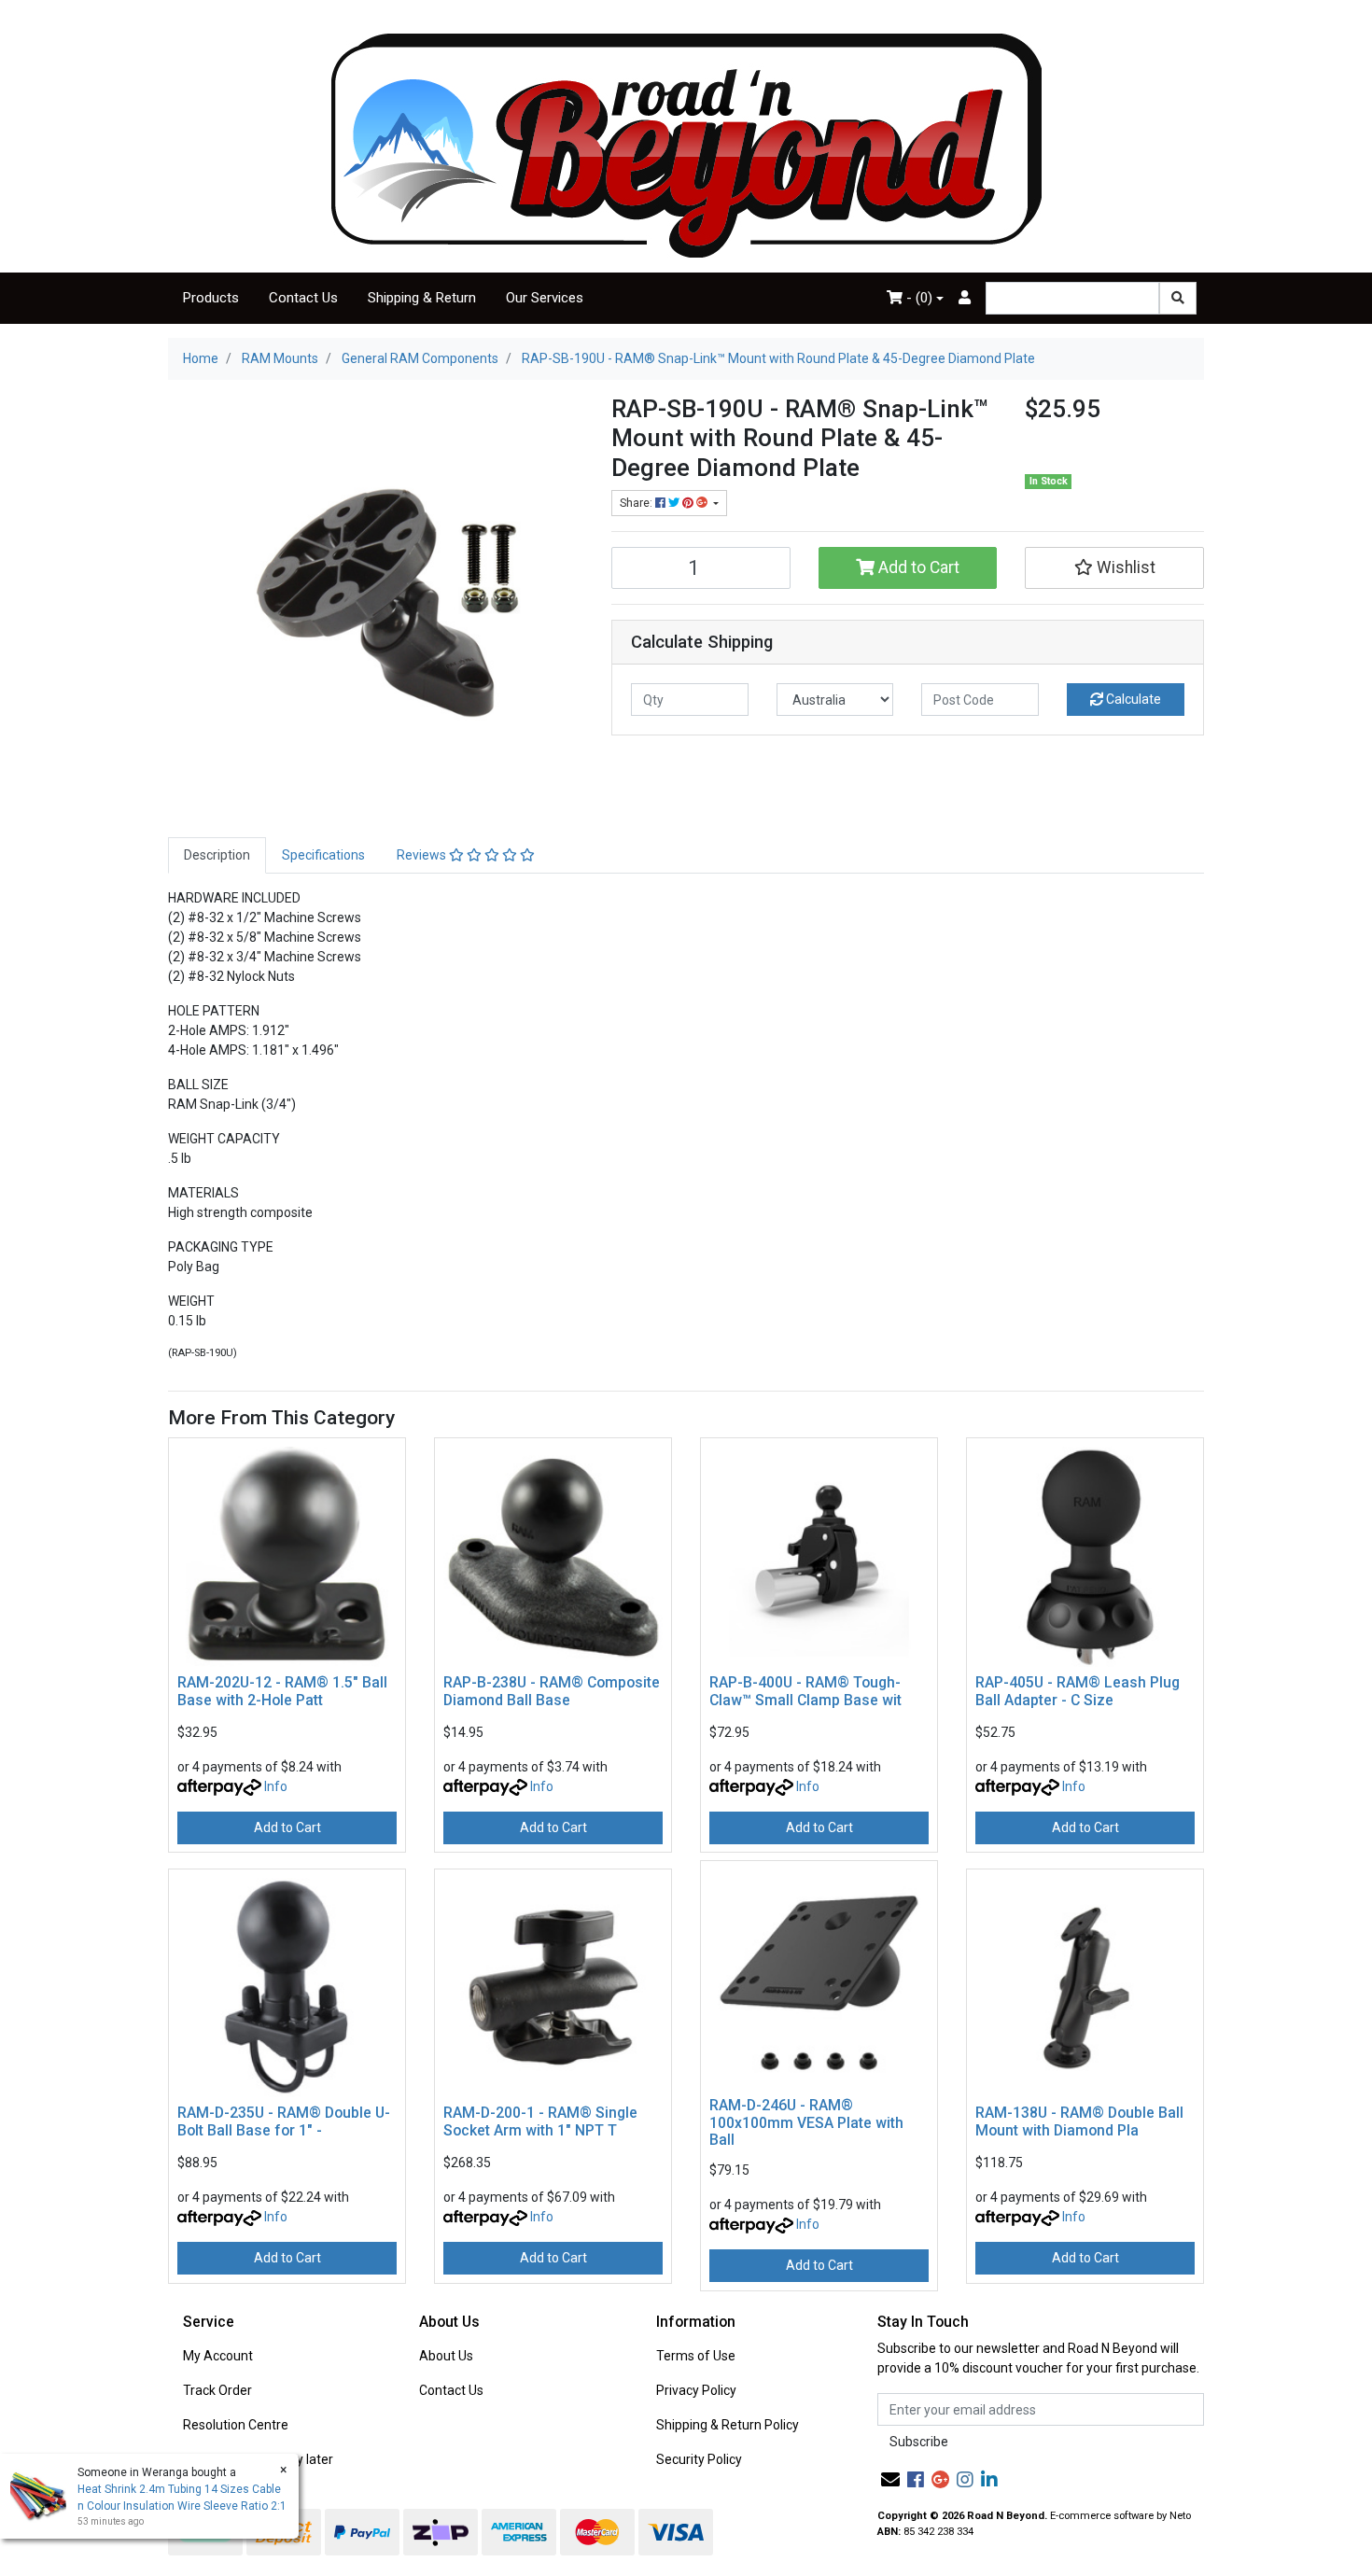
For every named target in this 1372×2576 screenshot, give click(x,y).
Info (276, 1786)
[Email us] (890, 2480)
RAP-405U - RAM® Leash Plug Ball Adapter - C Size (1078, 1691)
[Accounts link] (965, 298)
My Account (218, 2356)
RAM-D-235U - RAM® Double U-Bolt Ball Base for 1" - (284, 2121)
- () (917, 298)
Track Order (217, 2390)
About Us (446, 2356)
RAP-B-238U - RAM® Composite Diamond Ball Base (552, 1691)
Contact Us (303, 298)
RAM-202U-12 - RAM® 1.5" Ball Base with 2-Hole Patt (282, 1691)
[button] (1114, 567)
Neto (1180, 2516)
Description (217, 855)
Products (211, 298)
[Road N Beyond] (686, 145)
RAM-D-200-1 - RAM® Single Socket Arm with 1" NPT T (540, 2121)
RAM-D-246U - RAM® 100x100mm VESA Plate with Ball (806, 2123)
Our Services (545, 298)
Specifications (323, 855)
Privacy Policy (696, 2390)
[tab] (217, 855)
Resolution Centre (236, 2425)
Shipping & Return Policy (728, 2425)
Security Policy (699, 2459)
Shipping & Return (422, 298)
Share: (637, 503)
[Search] (1178, 298)
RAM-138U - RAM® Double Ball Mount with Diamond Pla (1079, 2121)
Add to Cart (917, 567)
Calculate (1132, 699)
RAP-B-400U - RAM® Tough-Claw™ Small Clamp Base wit (805, 1691)
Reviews (423, 855)
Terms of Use (696, 2356)
